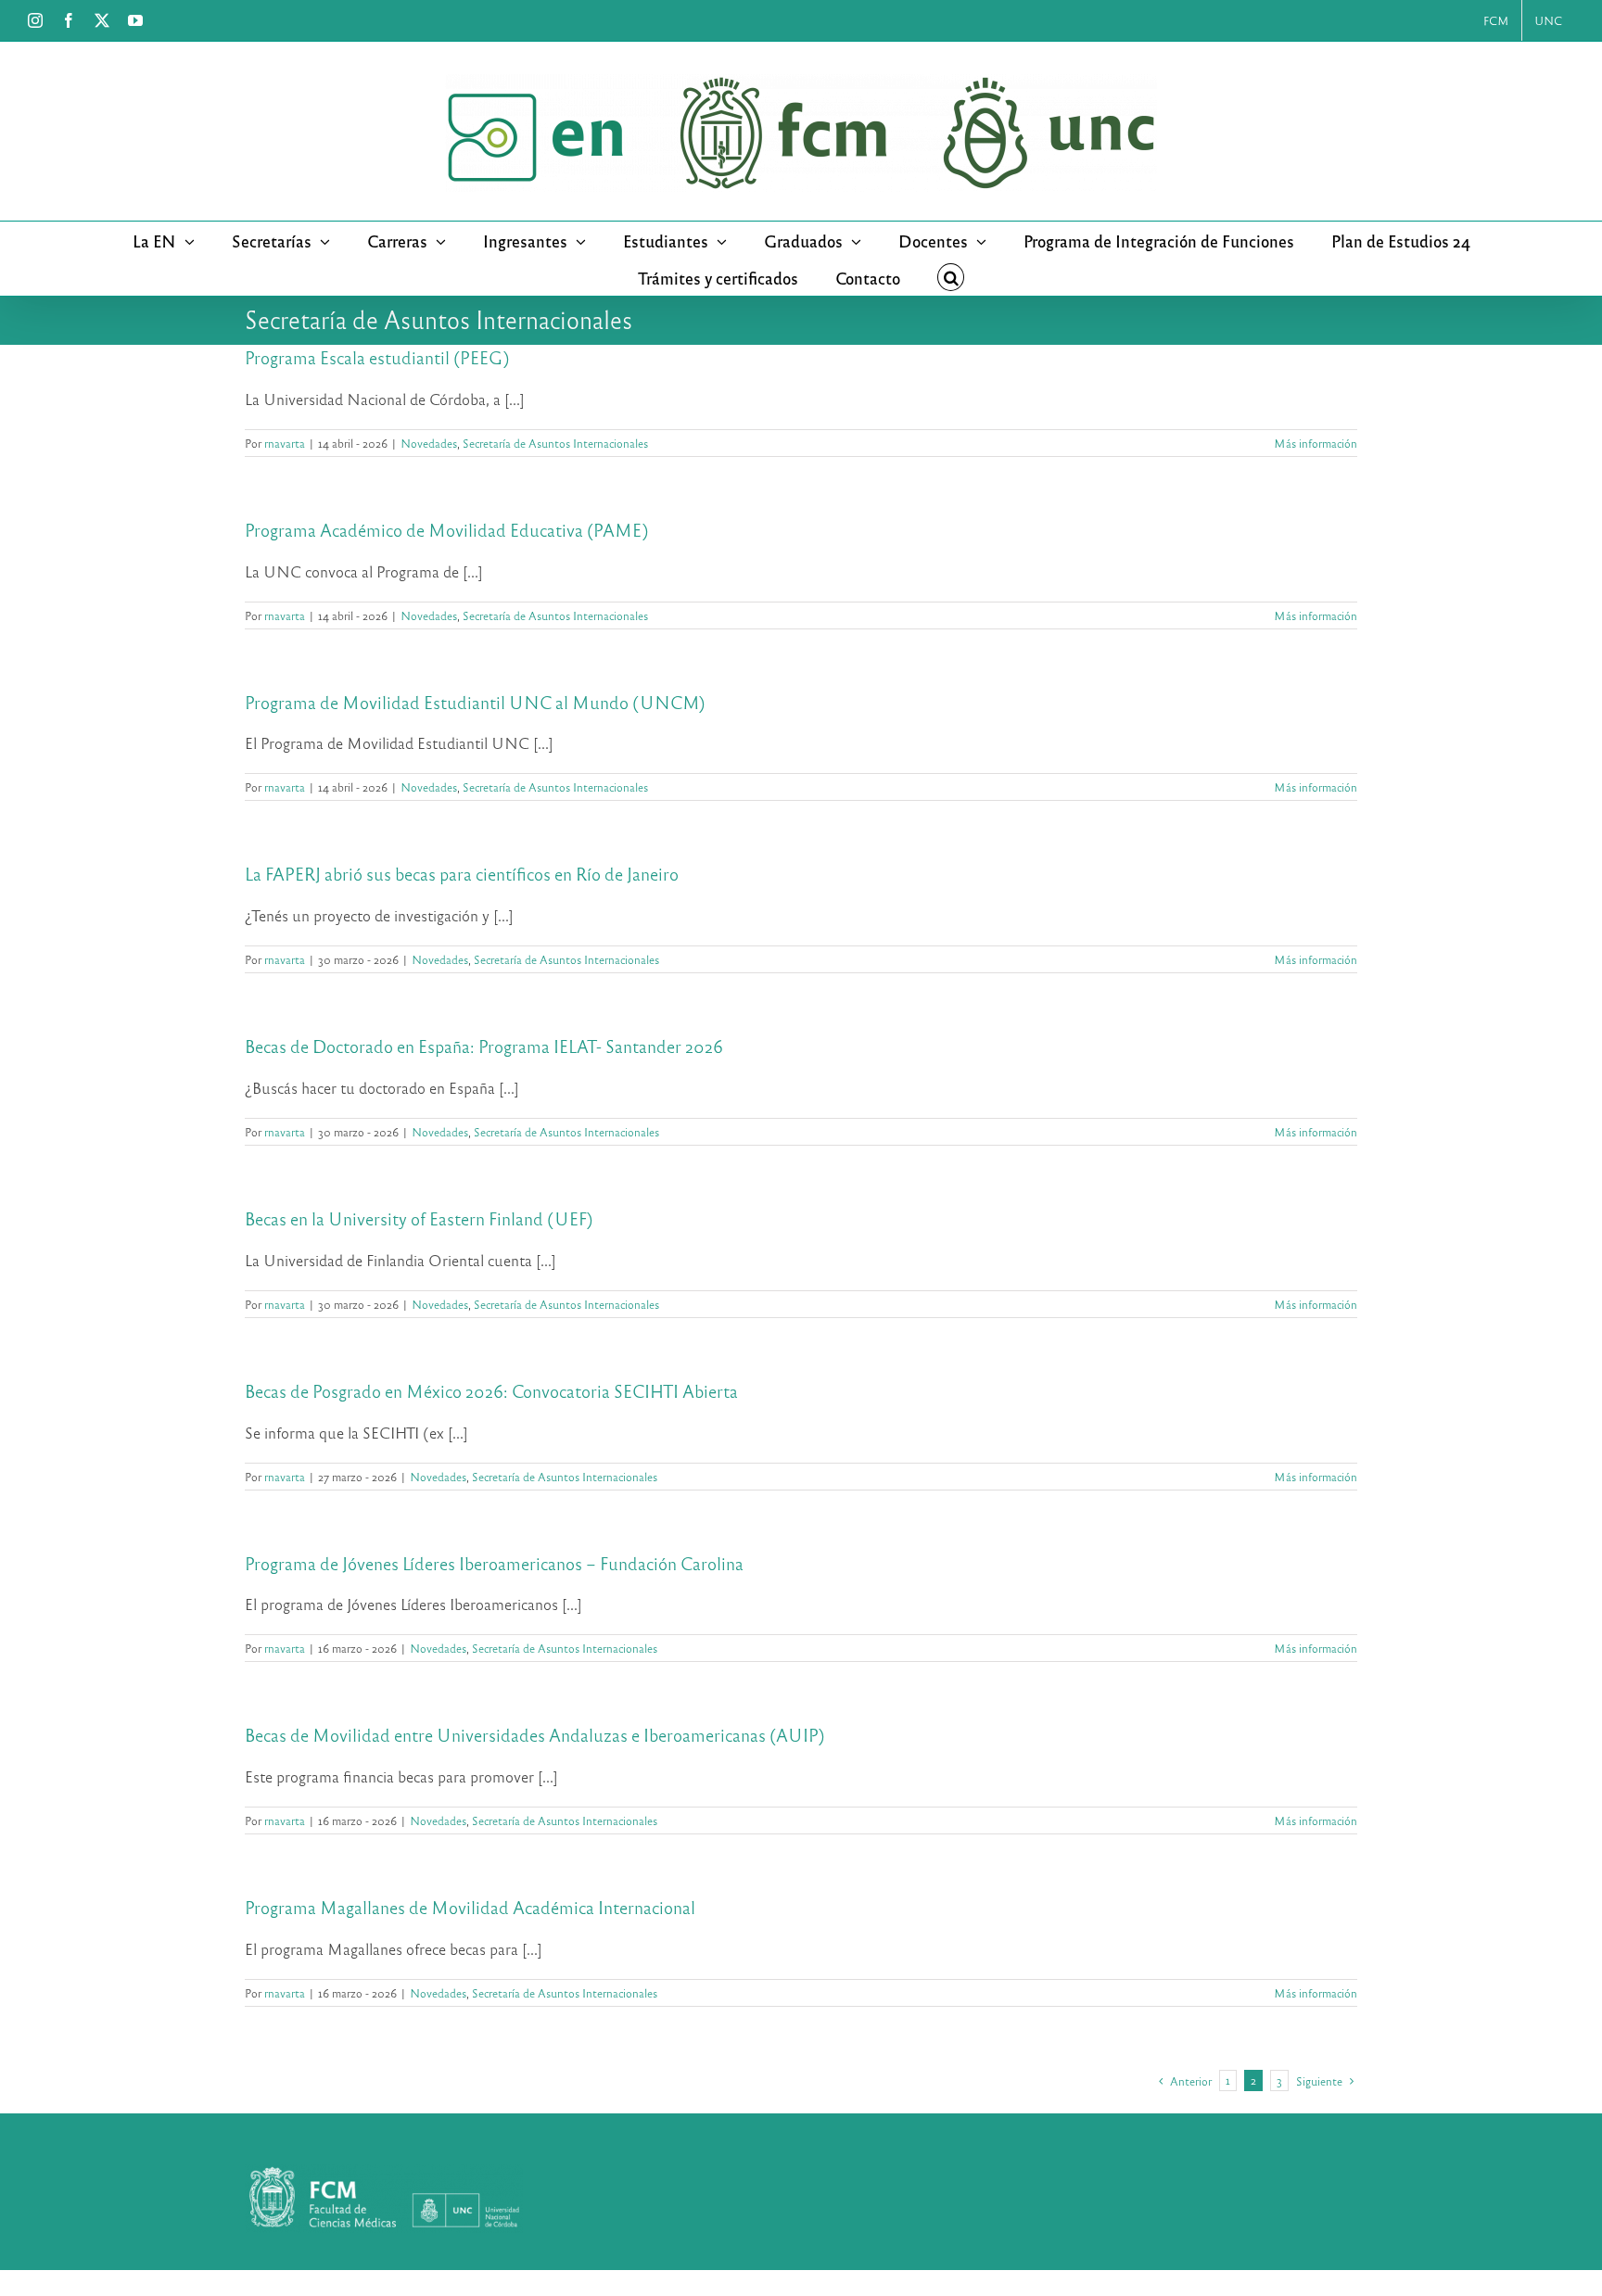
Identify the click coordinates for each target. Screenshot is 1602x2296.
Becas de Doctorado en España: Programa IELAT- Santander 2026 (484, 1046)
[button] (951, 277)
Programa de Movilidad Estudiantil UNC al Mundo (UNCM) (475, 702)
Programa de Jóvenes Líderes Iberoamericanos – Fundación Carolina (494, 1563)
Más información (1316, 443)
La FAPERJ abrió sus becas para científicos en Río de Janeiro (462, 874)
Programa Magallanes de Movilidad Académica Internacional (470, 1907)
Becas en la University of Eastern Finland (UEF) (419, 1218)
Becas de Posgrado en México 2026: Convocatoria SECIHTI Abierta (491, 1391)
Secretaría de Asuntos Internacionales (555, 443)
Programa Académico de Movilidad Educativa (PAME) (447, 530)
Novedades (429, 443)
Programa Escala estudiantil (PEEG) (377, 357)
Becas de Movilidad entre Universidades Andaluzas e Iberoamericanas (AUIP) (535, 1735)
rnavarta (285, 443)
